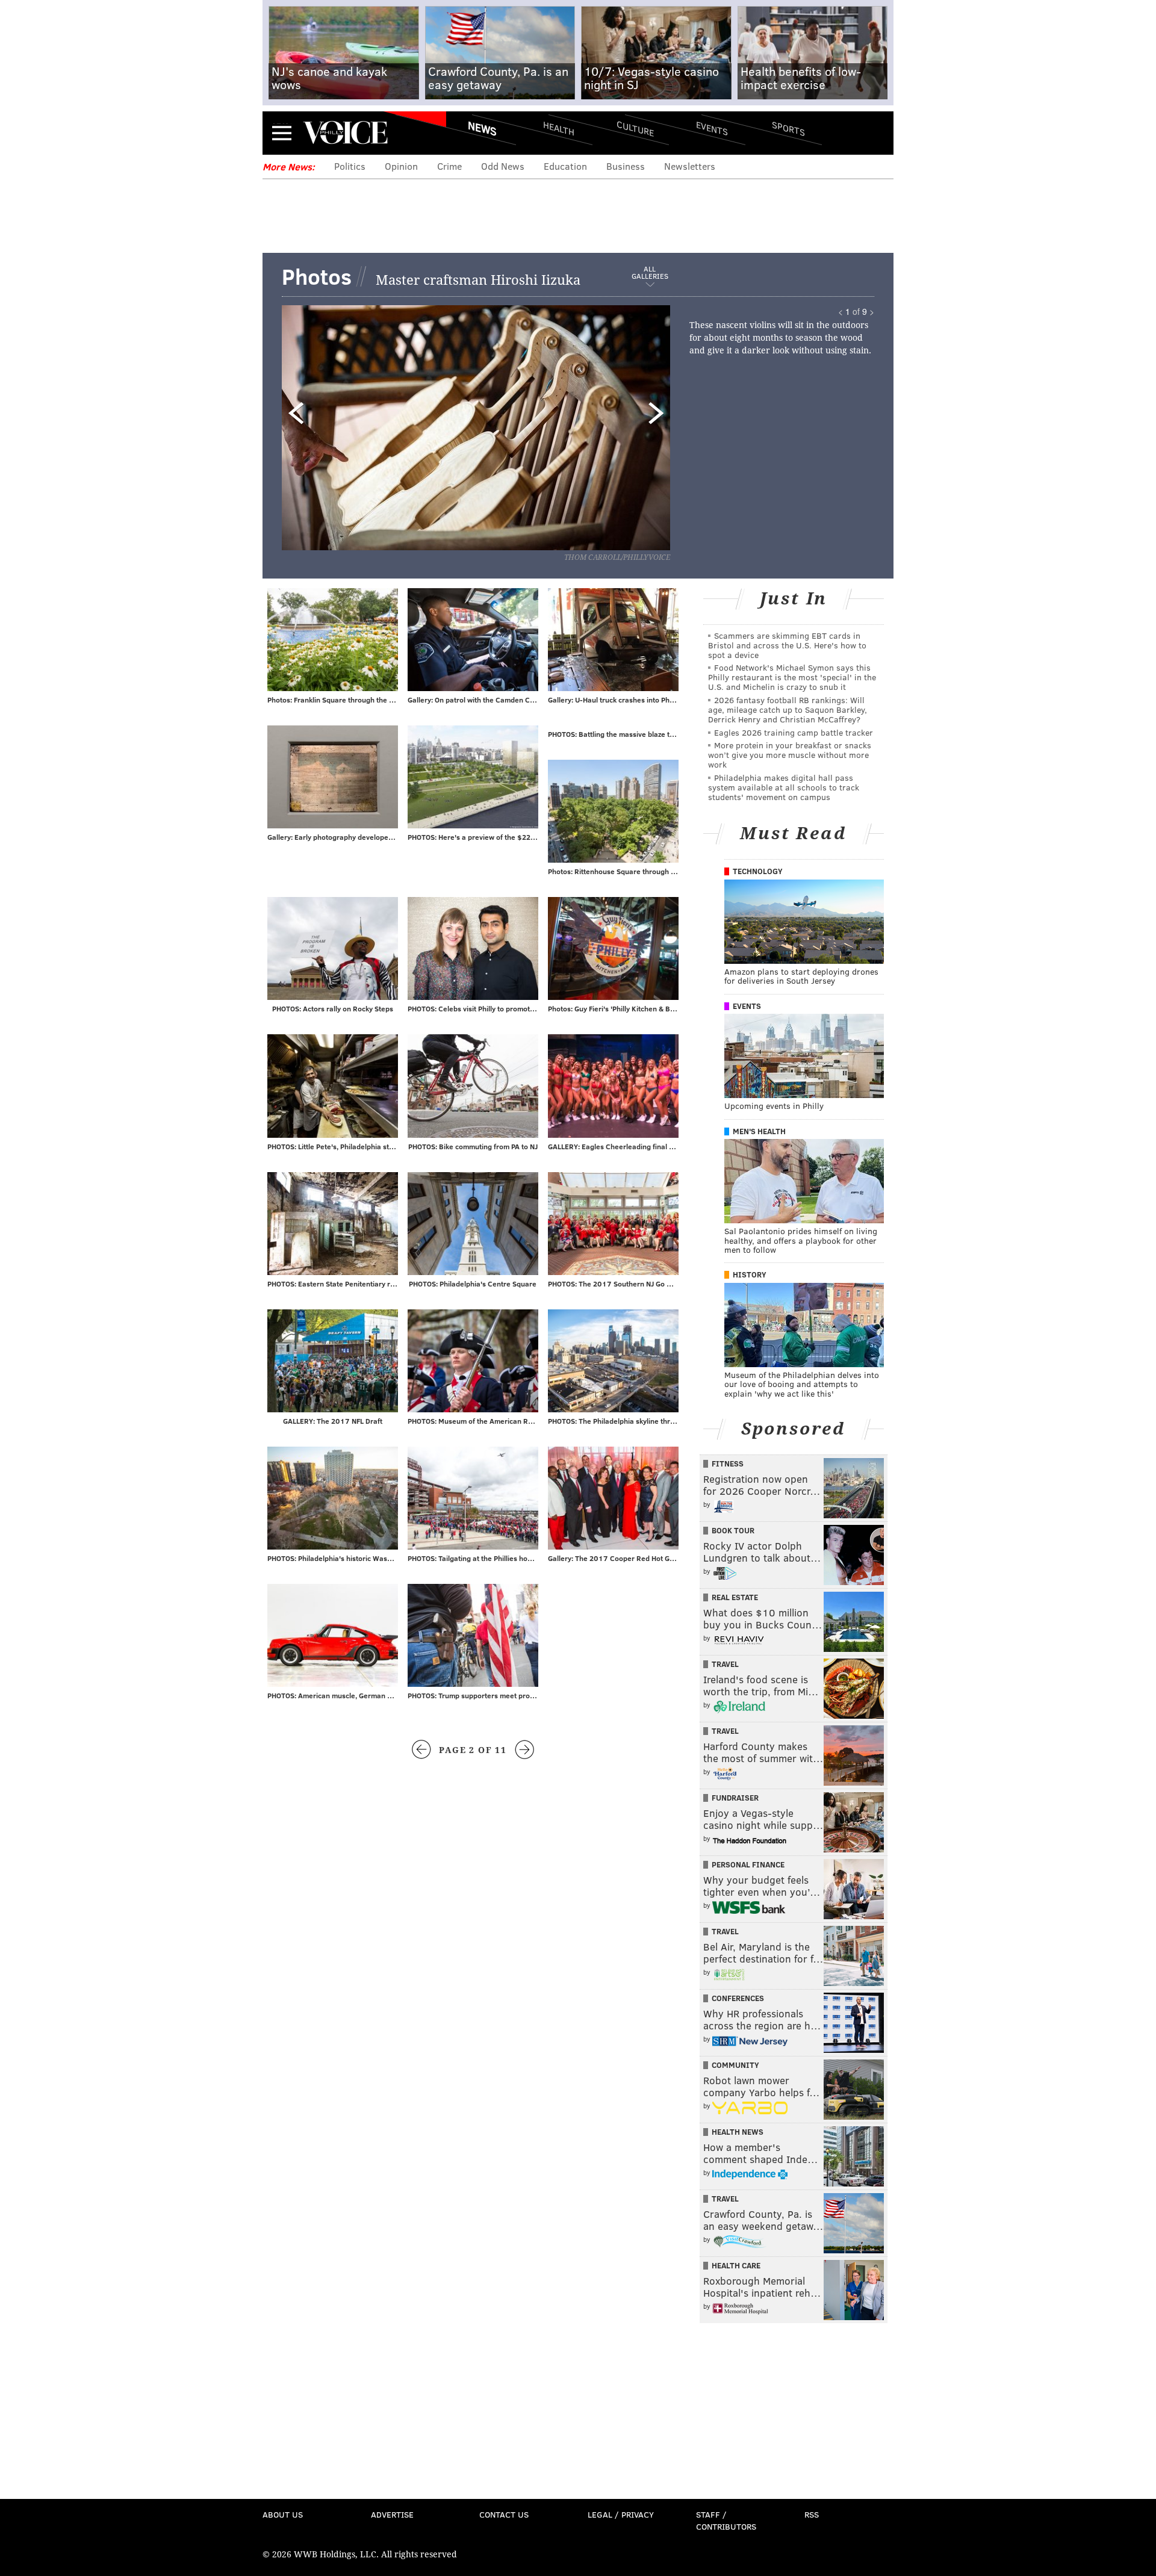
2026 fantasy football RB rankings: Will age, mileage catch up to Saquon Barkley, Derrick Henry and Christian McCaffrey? (788, 709)
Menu (282, 133)
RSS (812, 2514)
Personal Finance (748, 1864)
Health (559, 128)
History (750, 1274)
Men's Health (759, 1131)
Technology (758, 871)
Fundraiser (735, 1798)
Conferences (738, 1998)
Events (712, 128)
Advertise (392, 2514)
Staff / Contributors (726, 2520)
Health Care (736, 2265)
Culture (635, 128)
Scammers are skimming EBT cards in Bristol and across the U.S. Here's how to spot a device (787, 645)
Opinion (401, 166)
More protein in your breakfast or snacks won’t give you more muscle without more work (790, 755)
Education (565, 166)
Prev (341, 426)
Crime (449, 166)
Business (626, 166)
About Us (283, 2514)
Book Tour (733, 1530)
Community (735, 2065)
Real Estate (735, 1597)
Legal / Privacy (621, 2514)
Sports (788, 128)
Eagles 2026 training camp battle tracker (794, 732)
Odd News (503, 166)
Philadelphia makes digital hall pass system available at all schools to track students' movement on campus (784, 787)
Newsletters (690, 166)
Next (545, 426)
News (482, 128)
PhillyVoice (345, 132)
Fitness (728, 1463)
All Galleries (650, 273)
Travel (725, 1664)
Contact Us (504, 2514)
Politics (350, 166)
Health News (738, 2132)
